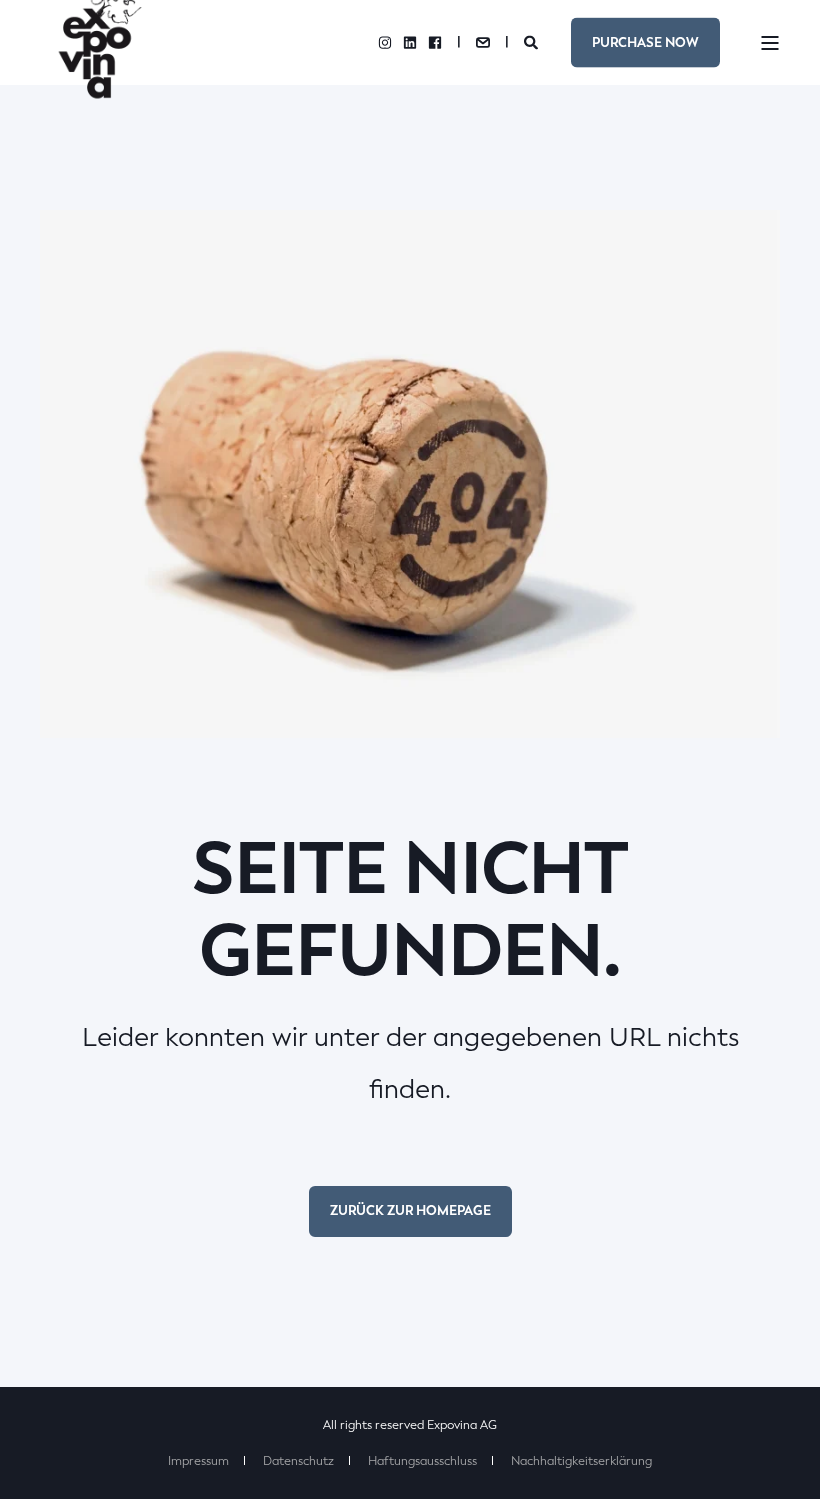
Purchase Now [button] (645, 41)
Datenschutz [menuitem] (298, 1461)
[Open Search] (532, 41)
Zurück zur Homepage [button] (410, 1210)
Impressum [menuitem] (198, 1461)
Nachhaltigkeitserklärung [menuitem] (581, 1461)
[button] (780, 1459)
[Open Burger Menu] (770, 43)
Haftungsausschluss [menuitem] (422, 1461)
